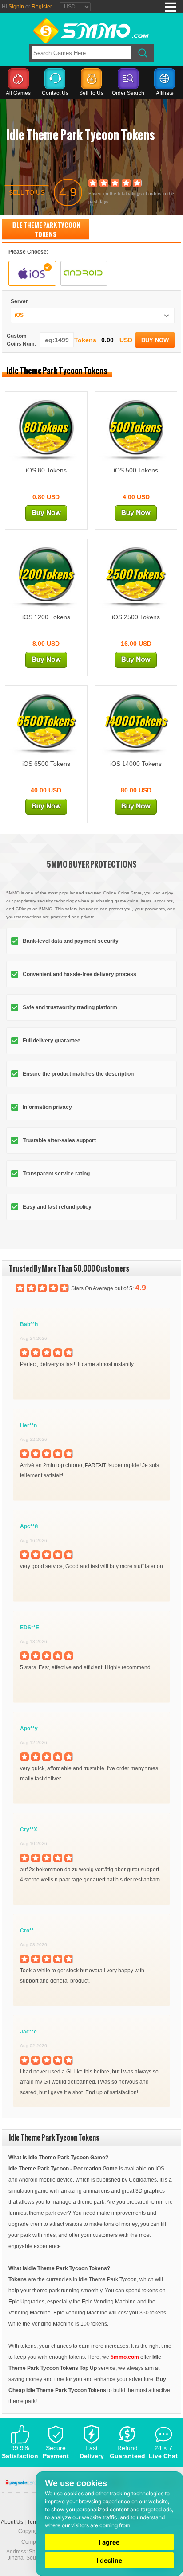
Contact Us (55, 93)
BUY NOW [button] (155, 340)
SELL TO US (27, 192)
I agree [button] (109, 2542)
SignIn (16, 7)
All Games (18, 93)
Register (42, 7)
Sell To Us (91, 93)
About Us (12, 2522)
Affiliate (165, 93)
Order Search (128, 93)
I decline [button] (109, 2560)
